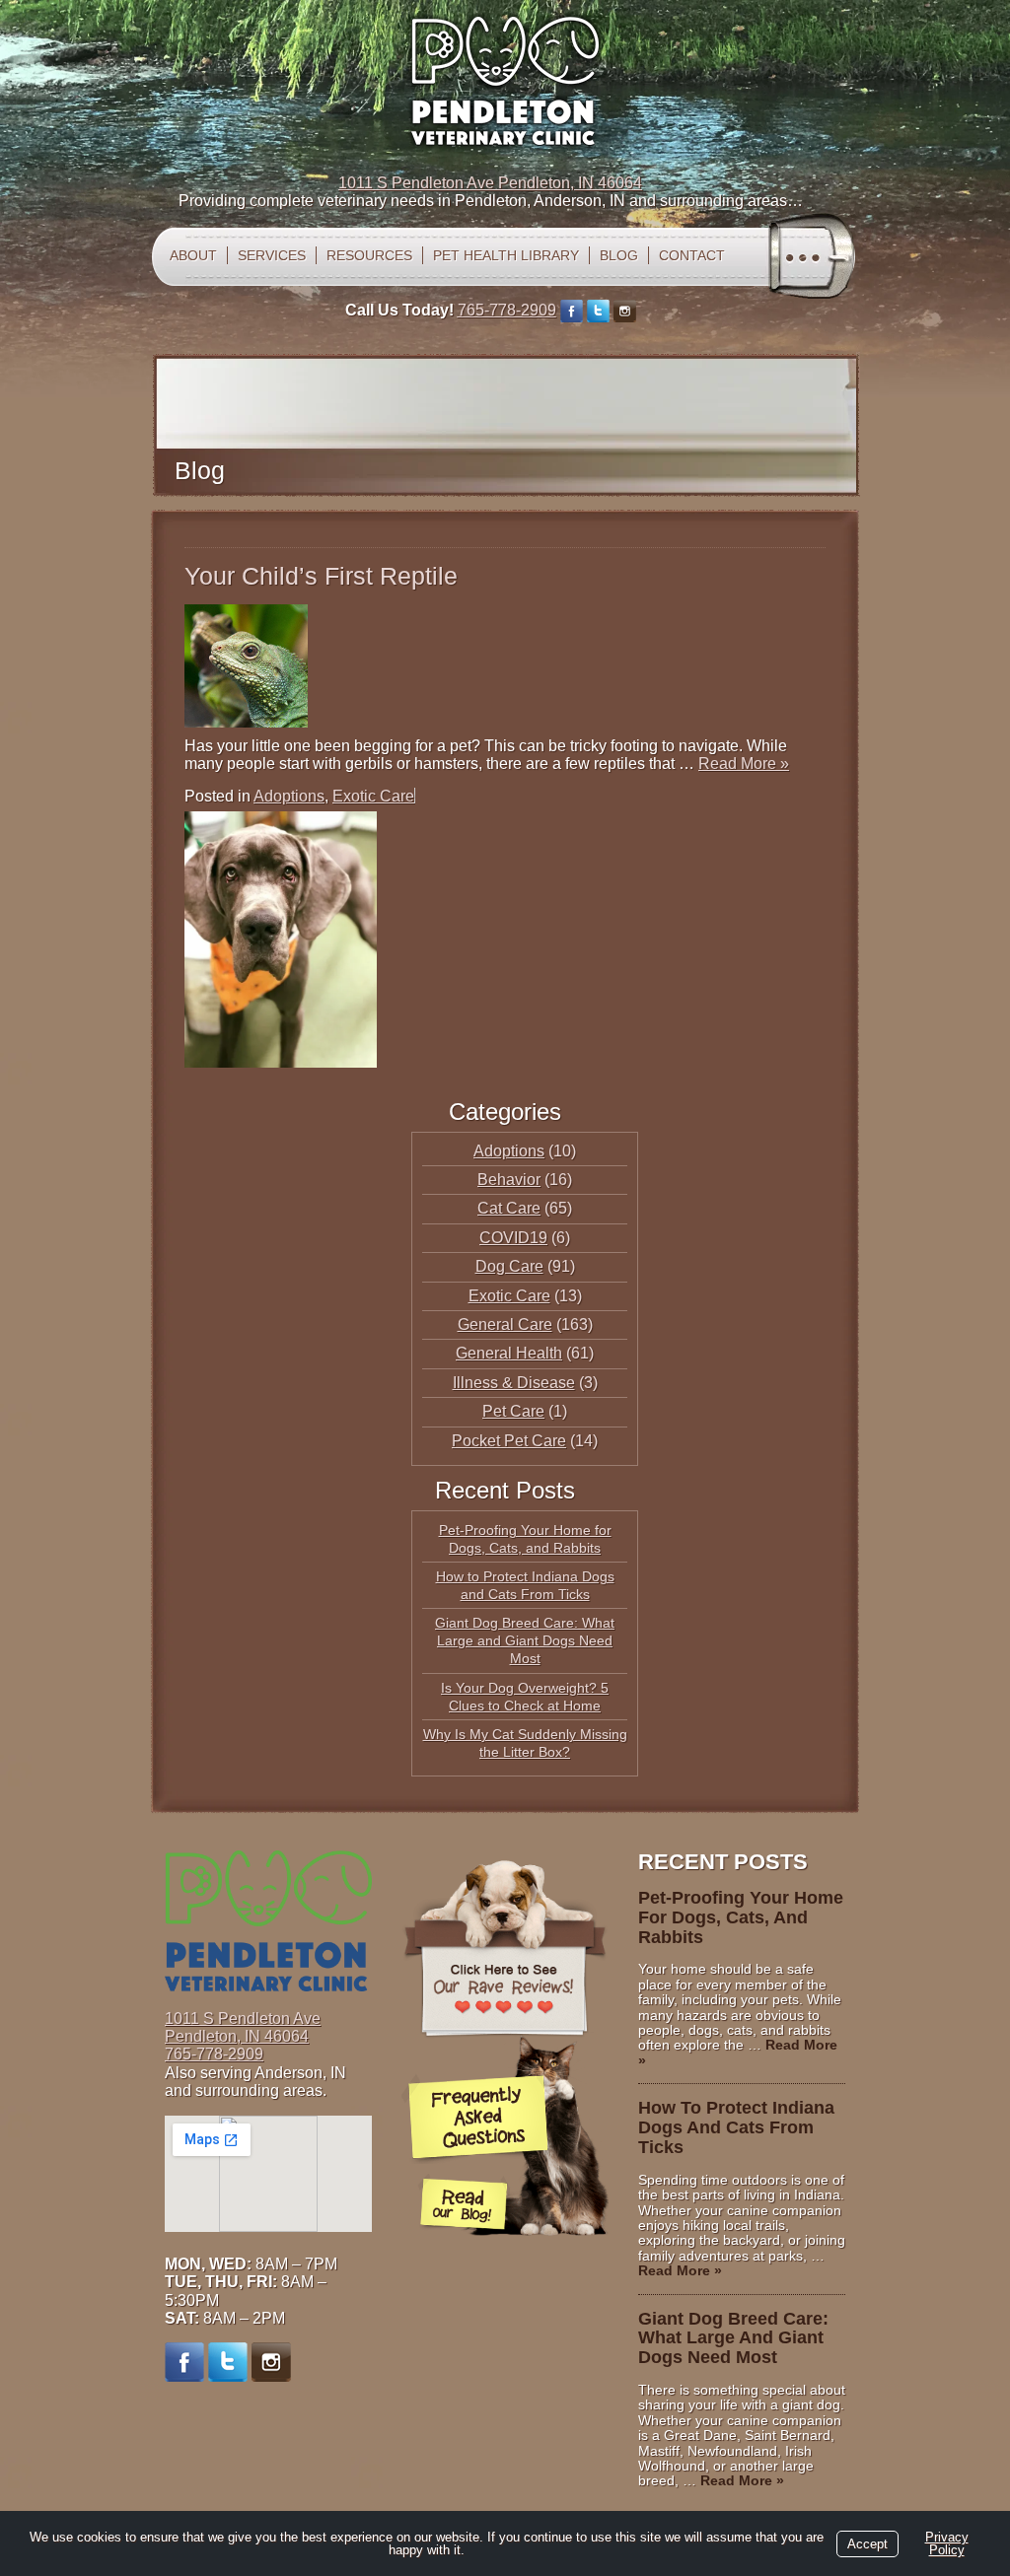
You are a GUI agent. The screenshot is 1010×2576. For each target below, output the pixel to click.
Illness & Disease (514, 1383)
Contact (692, 255)
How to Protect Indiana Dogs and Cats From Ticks (736, 2127)
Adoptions (289, 796)
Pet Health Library (506, 255)
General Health (509, 1353)
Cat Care (509, 1208)
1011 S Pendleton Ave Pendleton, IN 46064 (490, 183)
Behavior (509, 1180)
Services (272, 255)
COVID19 (513, 1238)
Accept (867, 2544)
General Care (505, 1324)
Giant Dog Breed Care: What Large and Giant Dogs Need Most (525, 1640)
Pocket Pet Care (509, 1441)
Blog (619, 255)
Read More (744, 764)
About (193, 255)
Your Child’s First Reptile (321, 576)
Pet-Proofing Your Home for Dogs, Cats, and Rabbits (741, 1917)
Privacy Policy (947, 2543)
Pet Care (513, 1411)
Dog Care (509, 1266)
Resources (369, 255)
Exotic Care (373, 796)
